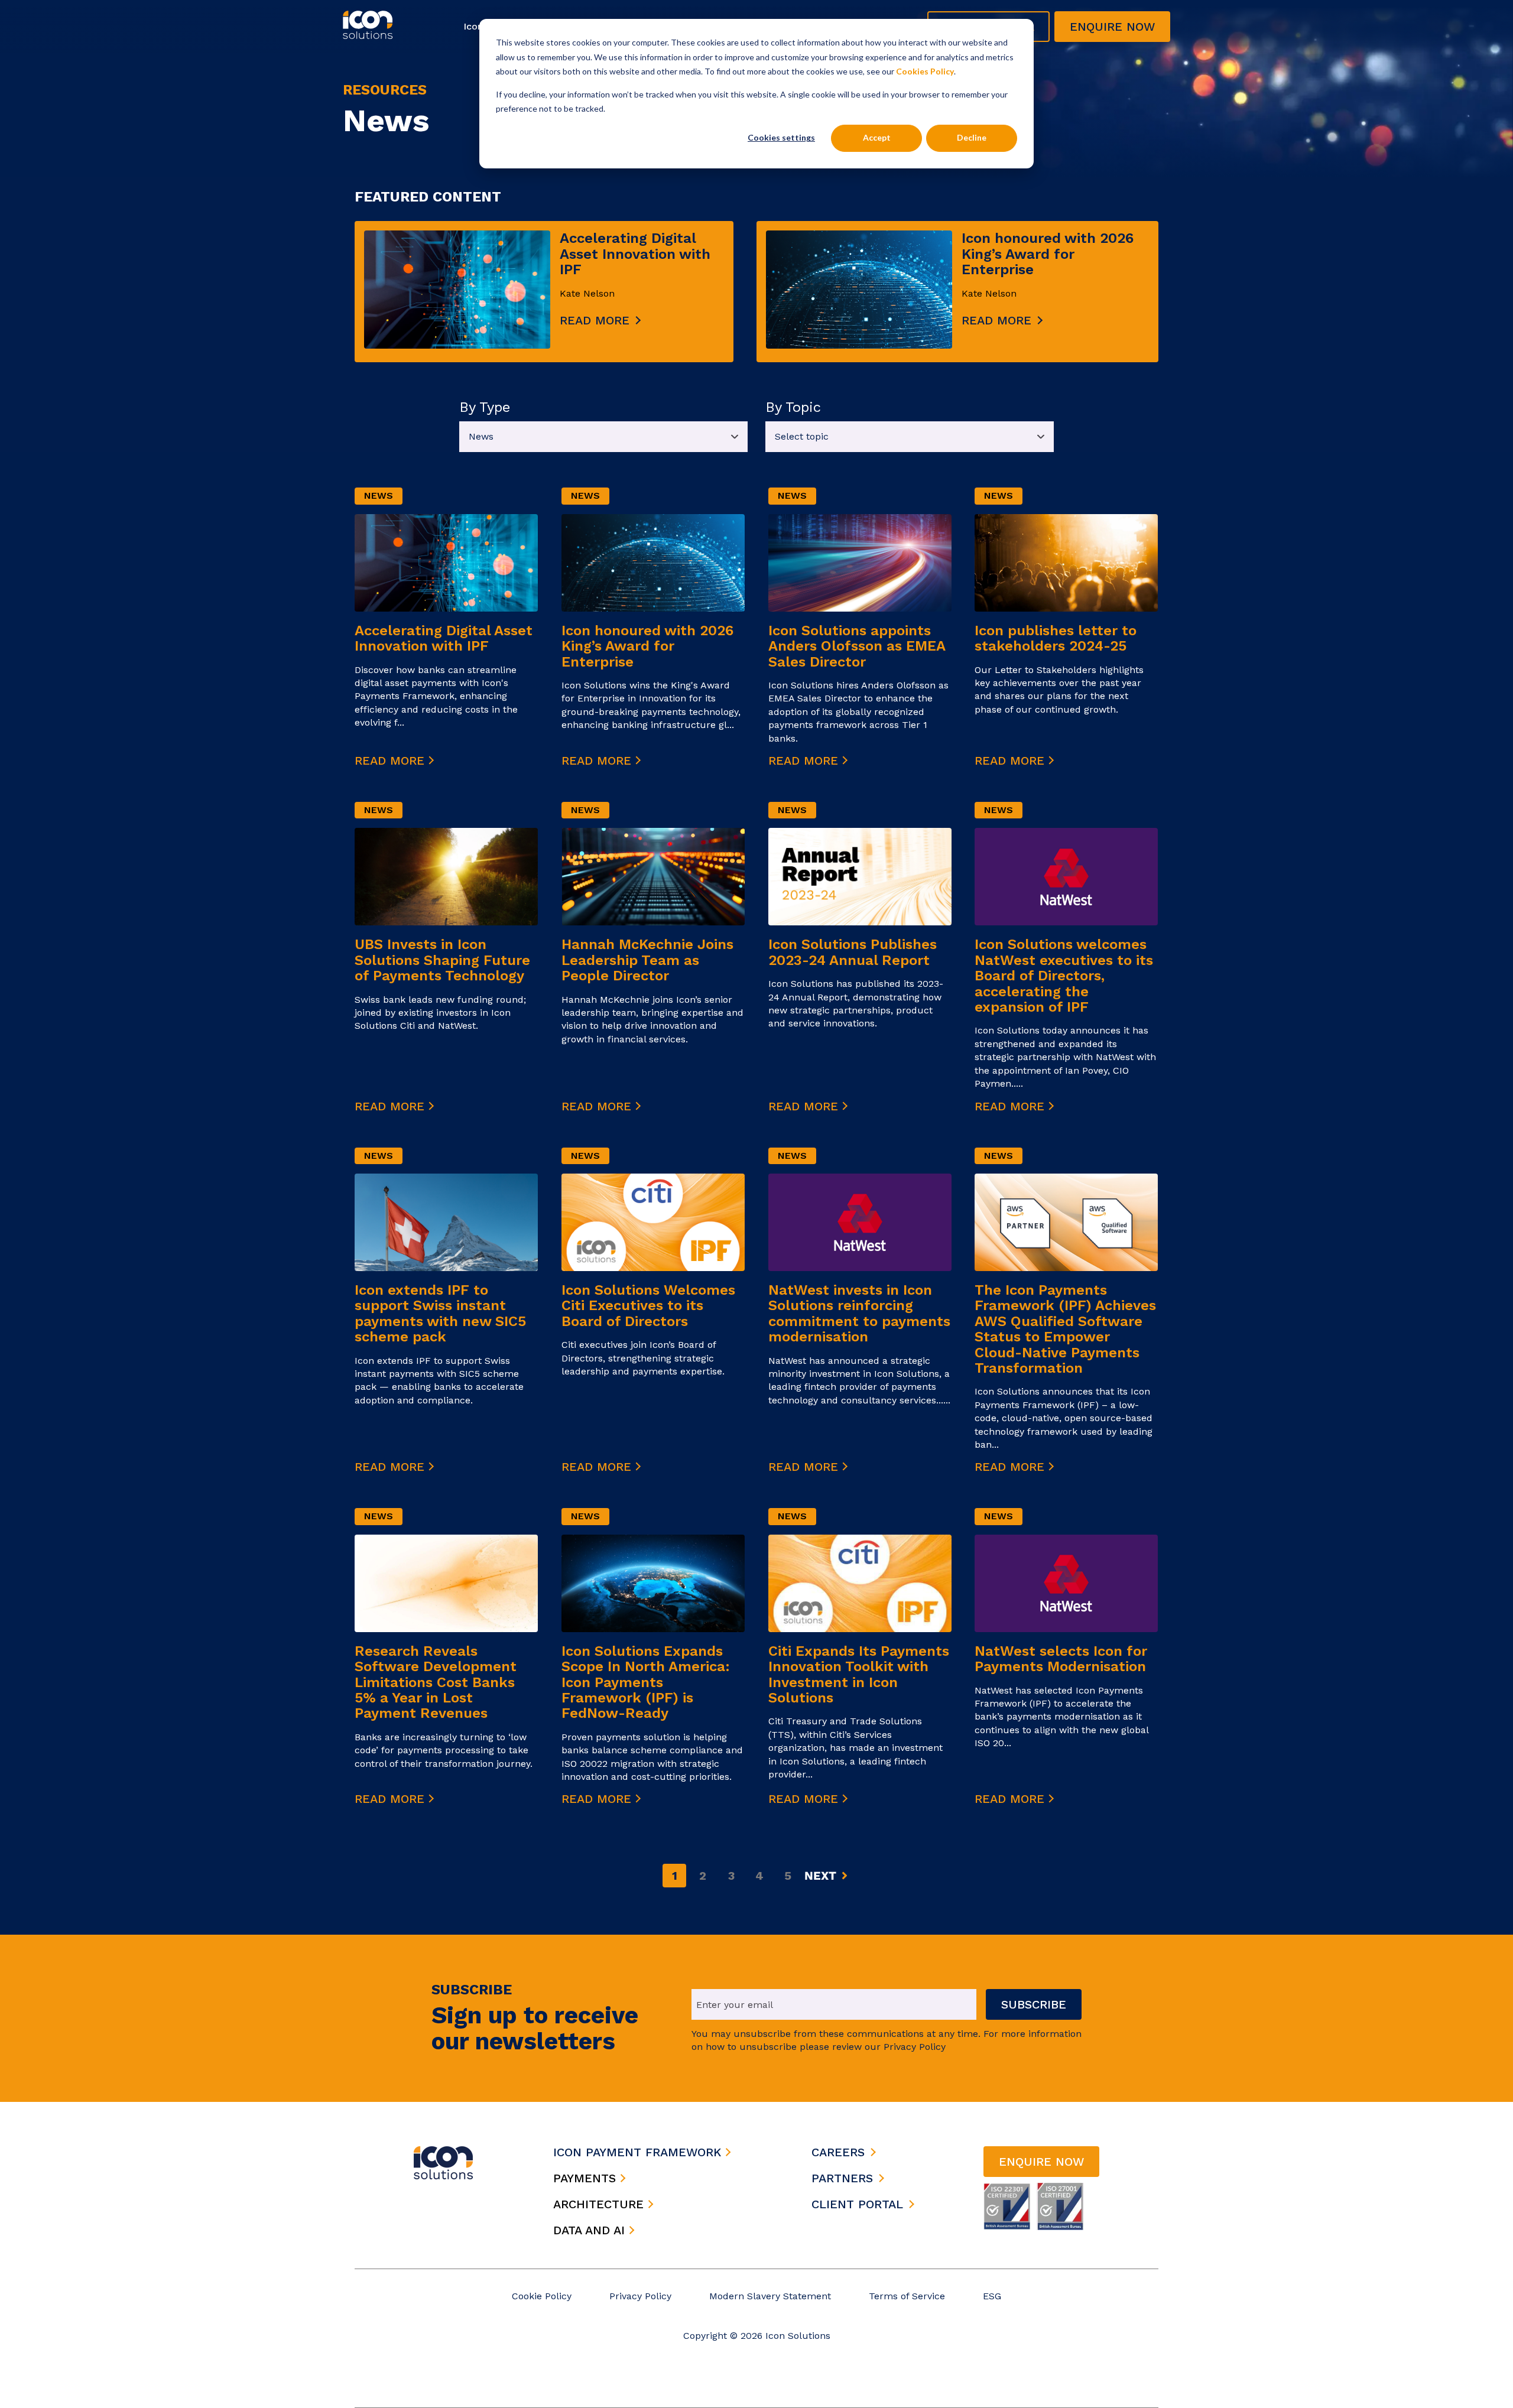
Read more (595, 320)
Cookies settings (781, 137)
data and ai (591, 2230)
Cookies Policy (925, 71)
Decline (972, 137)
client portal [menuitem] (857, 2204)
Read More (392, 761)
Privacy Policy (640, 2296)
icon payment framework (639, 2152)
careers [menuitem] (838, 2152)
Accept (877, 137)
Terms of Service (907, 2296)
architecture (600, 2204)
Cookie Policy (542, 2296)
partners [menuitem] (842, 2178)
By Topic (793, 407)
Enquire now (1112, 27)
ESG (992, 2296)
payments (587, 2178)
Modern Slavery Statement (770, 2296)
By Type (485, 407)
